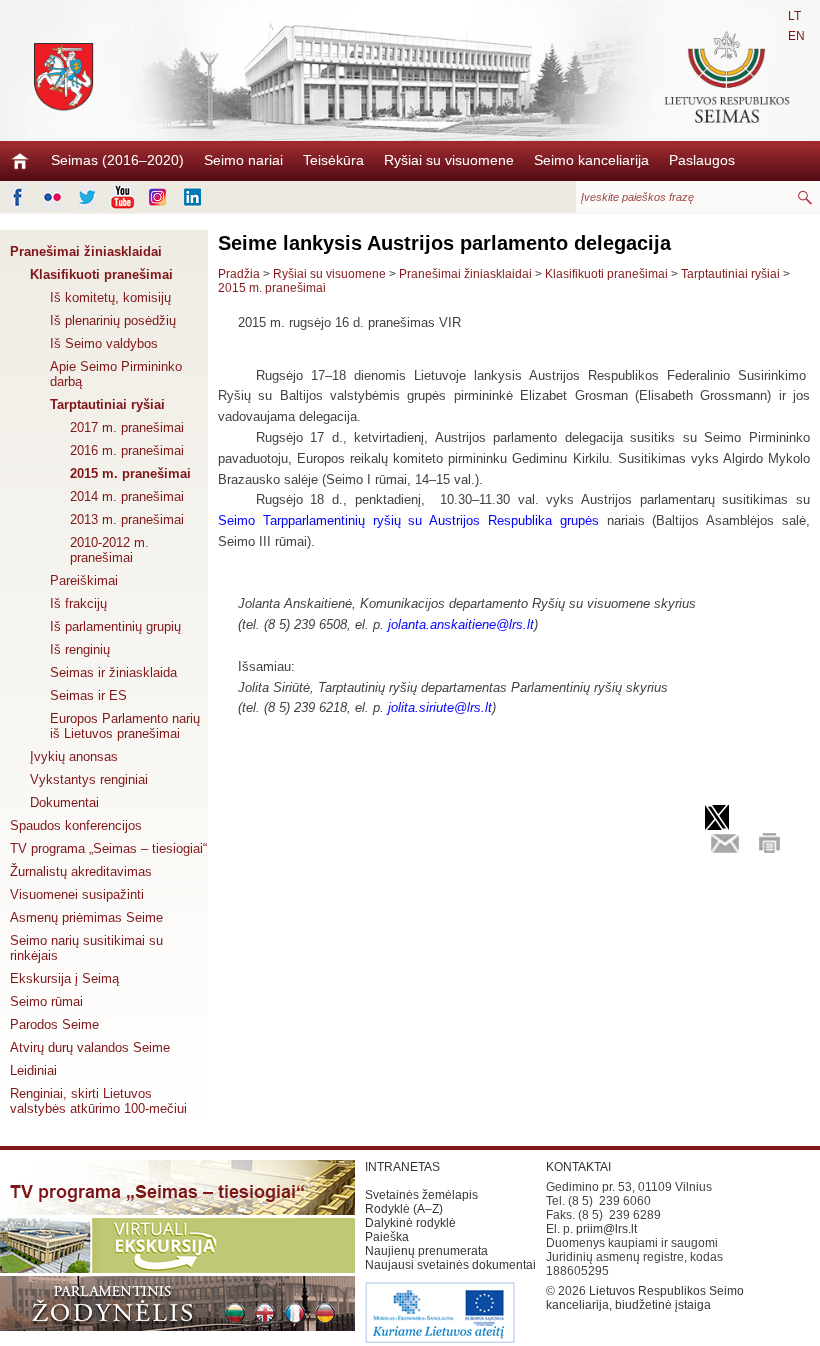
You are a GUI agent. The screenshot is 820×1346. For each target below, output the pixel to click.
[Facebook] (17, 197)
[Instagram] (157, 197)
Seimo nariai (243, 160)
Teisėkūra (333, 160)
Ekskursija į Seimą (64, 978)
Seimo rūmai (46, 1001)
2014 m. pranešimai (127, 496)
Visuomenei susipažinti (77, 894)
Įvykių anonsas (74, 756)
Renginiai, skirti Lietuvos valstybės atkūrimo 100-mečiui (98, 1101)
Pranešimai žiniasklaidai (86, 251)
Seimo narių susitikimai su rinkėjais (86, 948)
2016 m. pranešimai (127, 450)
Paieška (387, 1237)
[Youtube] (122, 197)
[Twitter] (87, 197)
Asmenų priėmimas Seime (86, 917)
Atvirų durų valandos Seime (90, 1047)
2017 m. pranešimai (127, 427)
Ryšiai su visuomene (449, 160)
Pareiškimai (84, 580)
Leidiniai (33, 1070)
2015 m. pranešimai (130, 473)
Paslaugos (702, 160)
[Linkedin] (192, 197)
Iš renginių (80, 649)
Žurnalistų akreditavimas (81, 871)
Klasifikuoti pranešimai (101, 274)
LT (794, 16)
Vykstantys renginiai (89, 779)
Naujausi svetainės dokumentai (450, 1265)
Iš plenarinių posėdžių (113, 320)
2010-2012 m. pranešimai (109, 550)
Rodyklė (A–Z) (404, 1209)
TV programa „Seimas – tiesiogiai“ (108, 848)
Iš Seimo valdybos (104, 343)
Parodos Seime (54, 1024)
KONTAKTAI (578, 1167)
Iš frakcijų (78, 603)
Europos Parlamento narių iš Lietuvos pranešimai (125, 726)
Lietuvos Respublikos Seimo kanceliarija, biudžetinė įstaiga (645, 1298)
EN (796, 36)
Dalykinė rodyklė (410, 1223)
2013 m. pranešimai (127, 519)
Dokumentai (64, 802)
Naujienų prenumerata (426, 1251)
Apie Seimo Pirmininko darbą (116, 374)
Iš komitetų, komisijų (110, 297)
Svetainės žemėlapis (421, 1195)
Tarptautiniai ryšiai (107, 404)
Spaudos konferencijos (76, 825)
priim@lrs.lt (606, 1229)
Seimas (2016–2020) (117, 160)
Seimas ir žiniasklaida (113, 672)
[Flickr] (52, 197)
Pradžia (239, 274)
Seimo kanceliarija (591, 160)
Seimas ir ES (88, 695)
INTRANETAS (402, 1167)
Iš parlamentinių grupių (115, 626)
